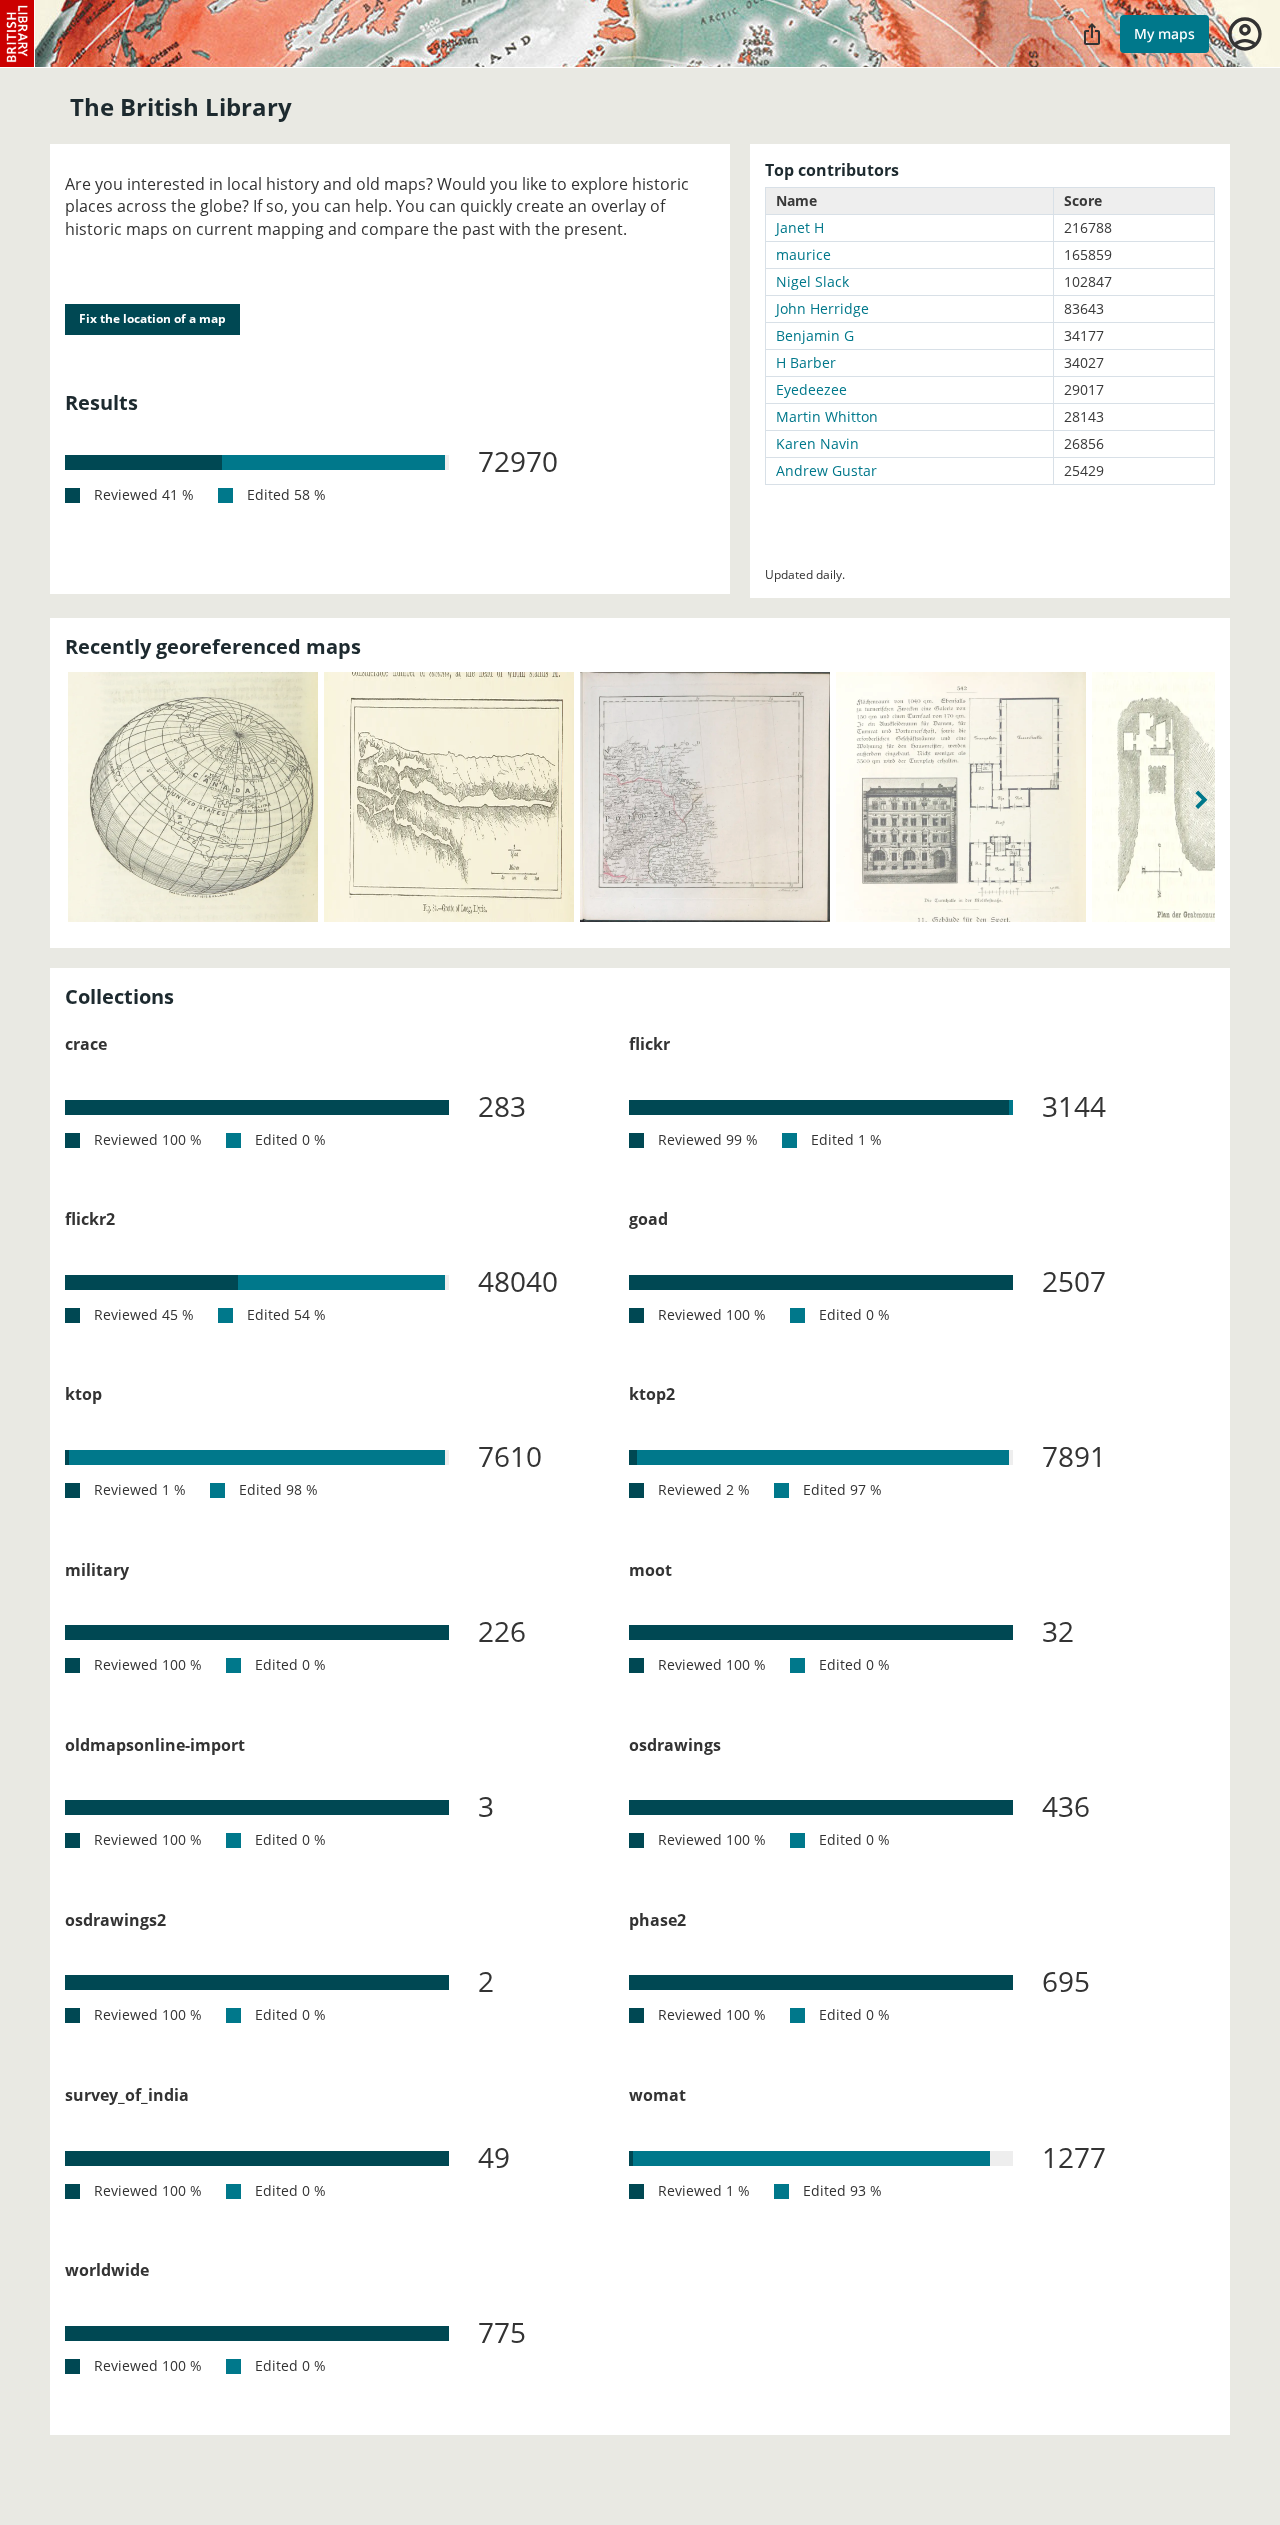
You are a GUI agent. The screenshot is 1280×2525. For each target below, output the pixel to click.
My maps (1164, 33)
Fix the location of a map (152, 318)
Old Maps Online (17, 34)
